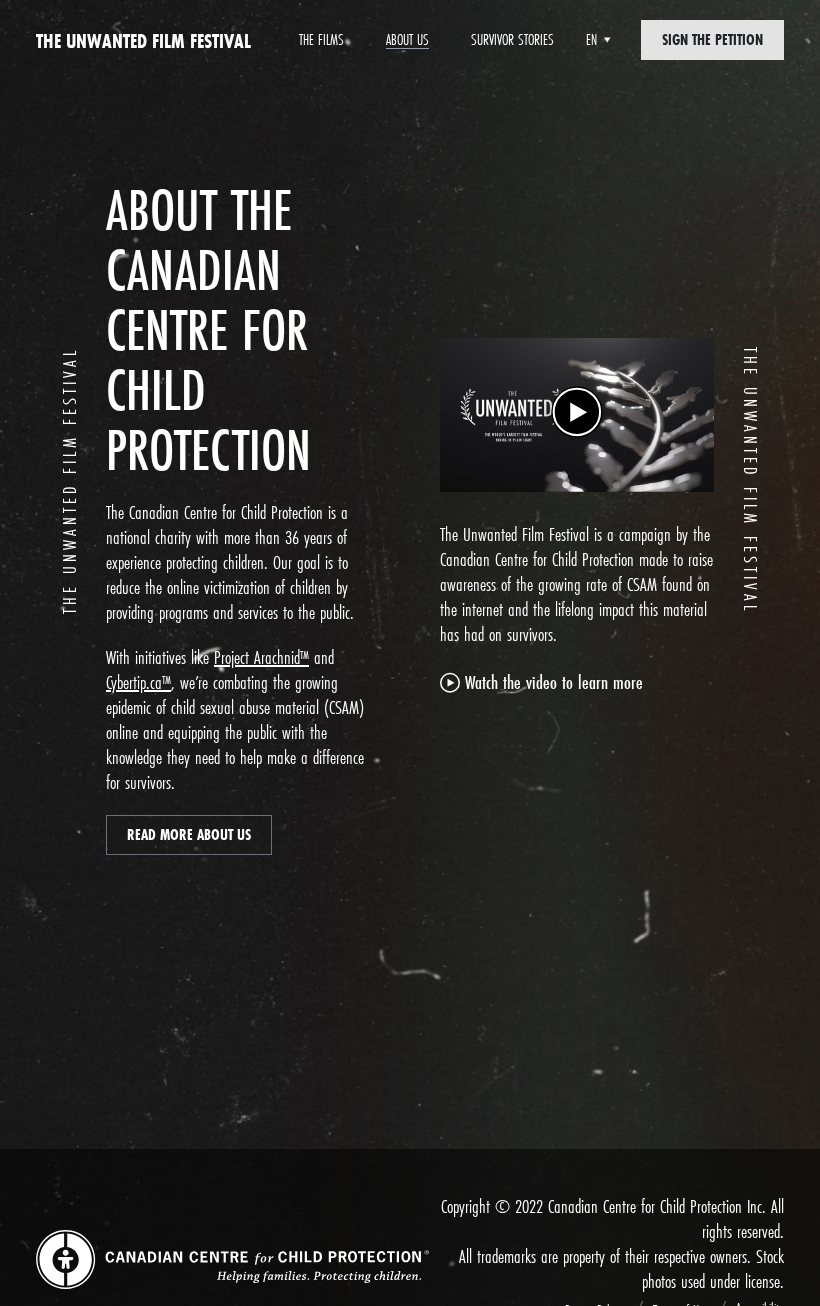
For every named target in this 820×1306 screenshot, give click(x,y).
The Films (321, 39)
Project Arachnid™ (261, 657)
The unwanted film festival (143, 40)
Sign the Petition (712, 39)
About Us (407, 39)
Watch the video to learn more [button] (554, 682)
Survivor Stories (512, 39)
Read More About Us (189, 834)
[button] (577, 415)
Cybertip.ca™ (138, 682)
